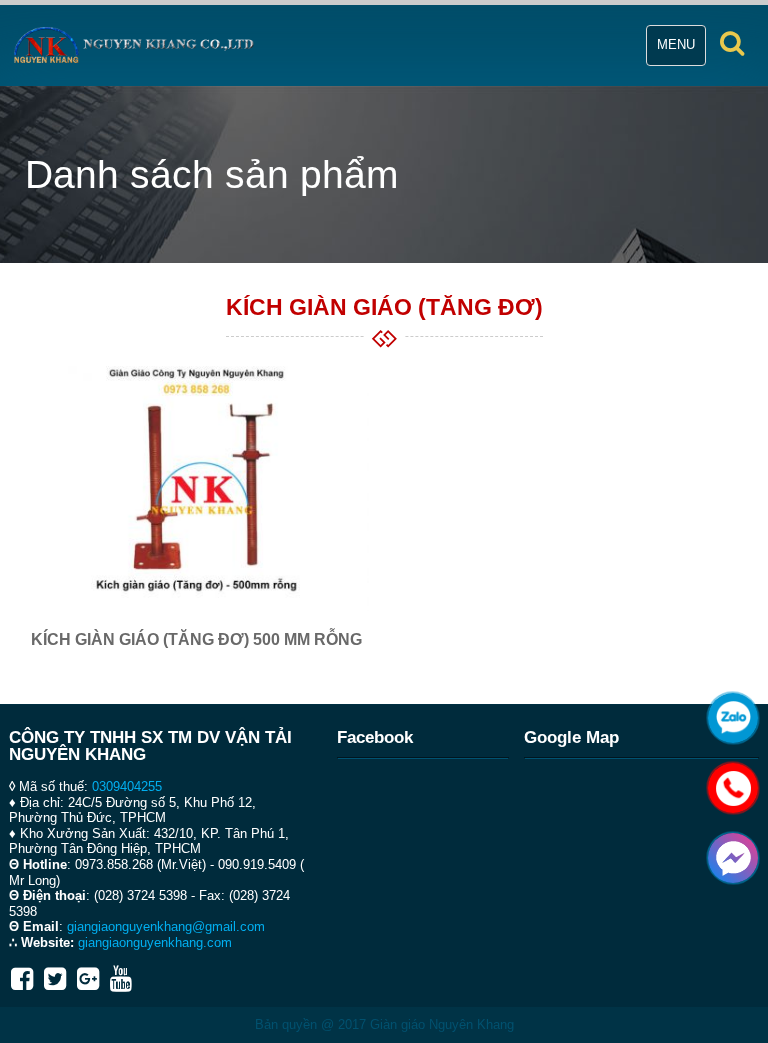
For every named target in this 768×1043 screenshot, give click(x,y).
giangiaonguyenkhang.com (155, 942)
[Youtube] (121, 979)
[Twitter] (55, 979)
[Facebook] (22, 979)
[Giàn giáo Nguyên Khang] (134, 45)
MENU (681, 51)
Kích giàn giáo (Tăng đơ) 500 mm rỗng (196, 639)
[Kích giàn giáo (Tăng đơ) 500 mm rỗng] (196, 480)
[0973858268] (728, 783)
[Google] (88, 979)
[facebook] (728, 853)
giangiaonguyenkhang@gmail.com (166, 926)
